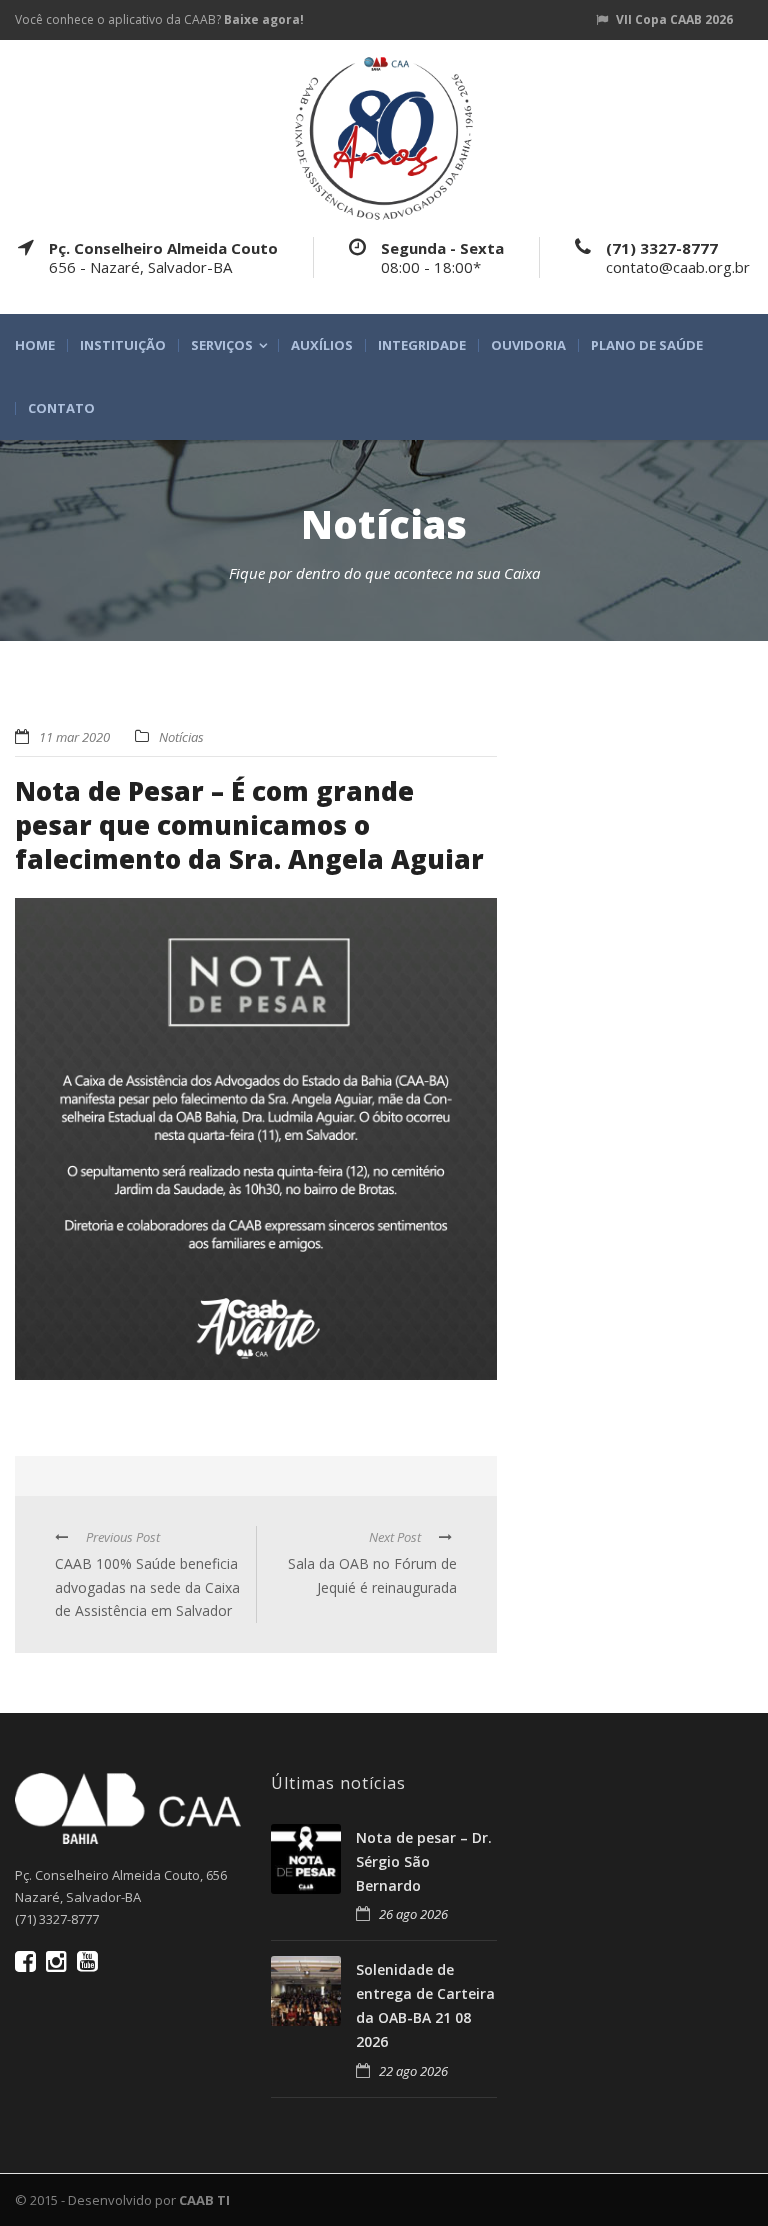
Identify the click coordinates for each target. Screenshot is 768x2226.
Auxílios (322, 345)
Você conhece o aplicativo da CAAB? (159, 19)
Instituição (123, 345)
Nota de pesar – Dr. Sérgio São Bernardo (424, 1861)
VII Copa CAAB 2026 (674, 19)
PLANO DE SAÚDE (647, 345)
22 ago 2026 (413, 2071)
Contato (61, 408)
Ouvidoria (528, 345)
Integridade (422, 345)
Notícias (181, 737)
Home (35, 345)
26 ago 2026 (413, 1914)
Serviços (222, 345)
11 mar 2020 (74, 737)
